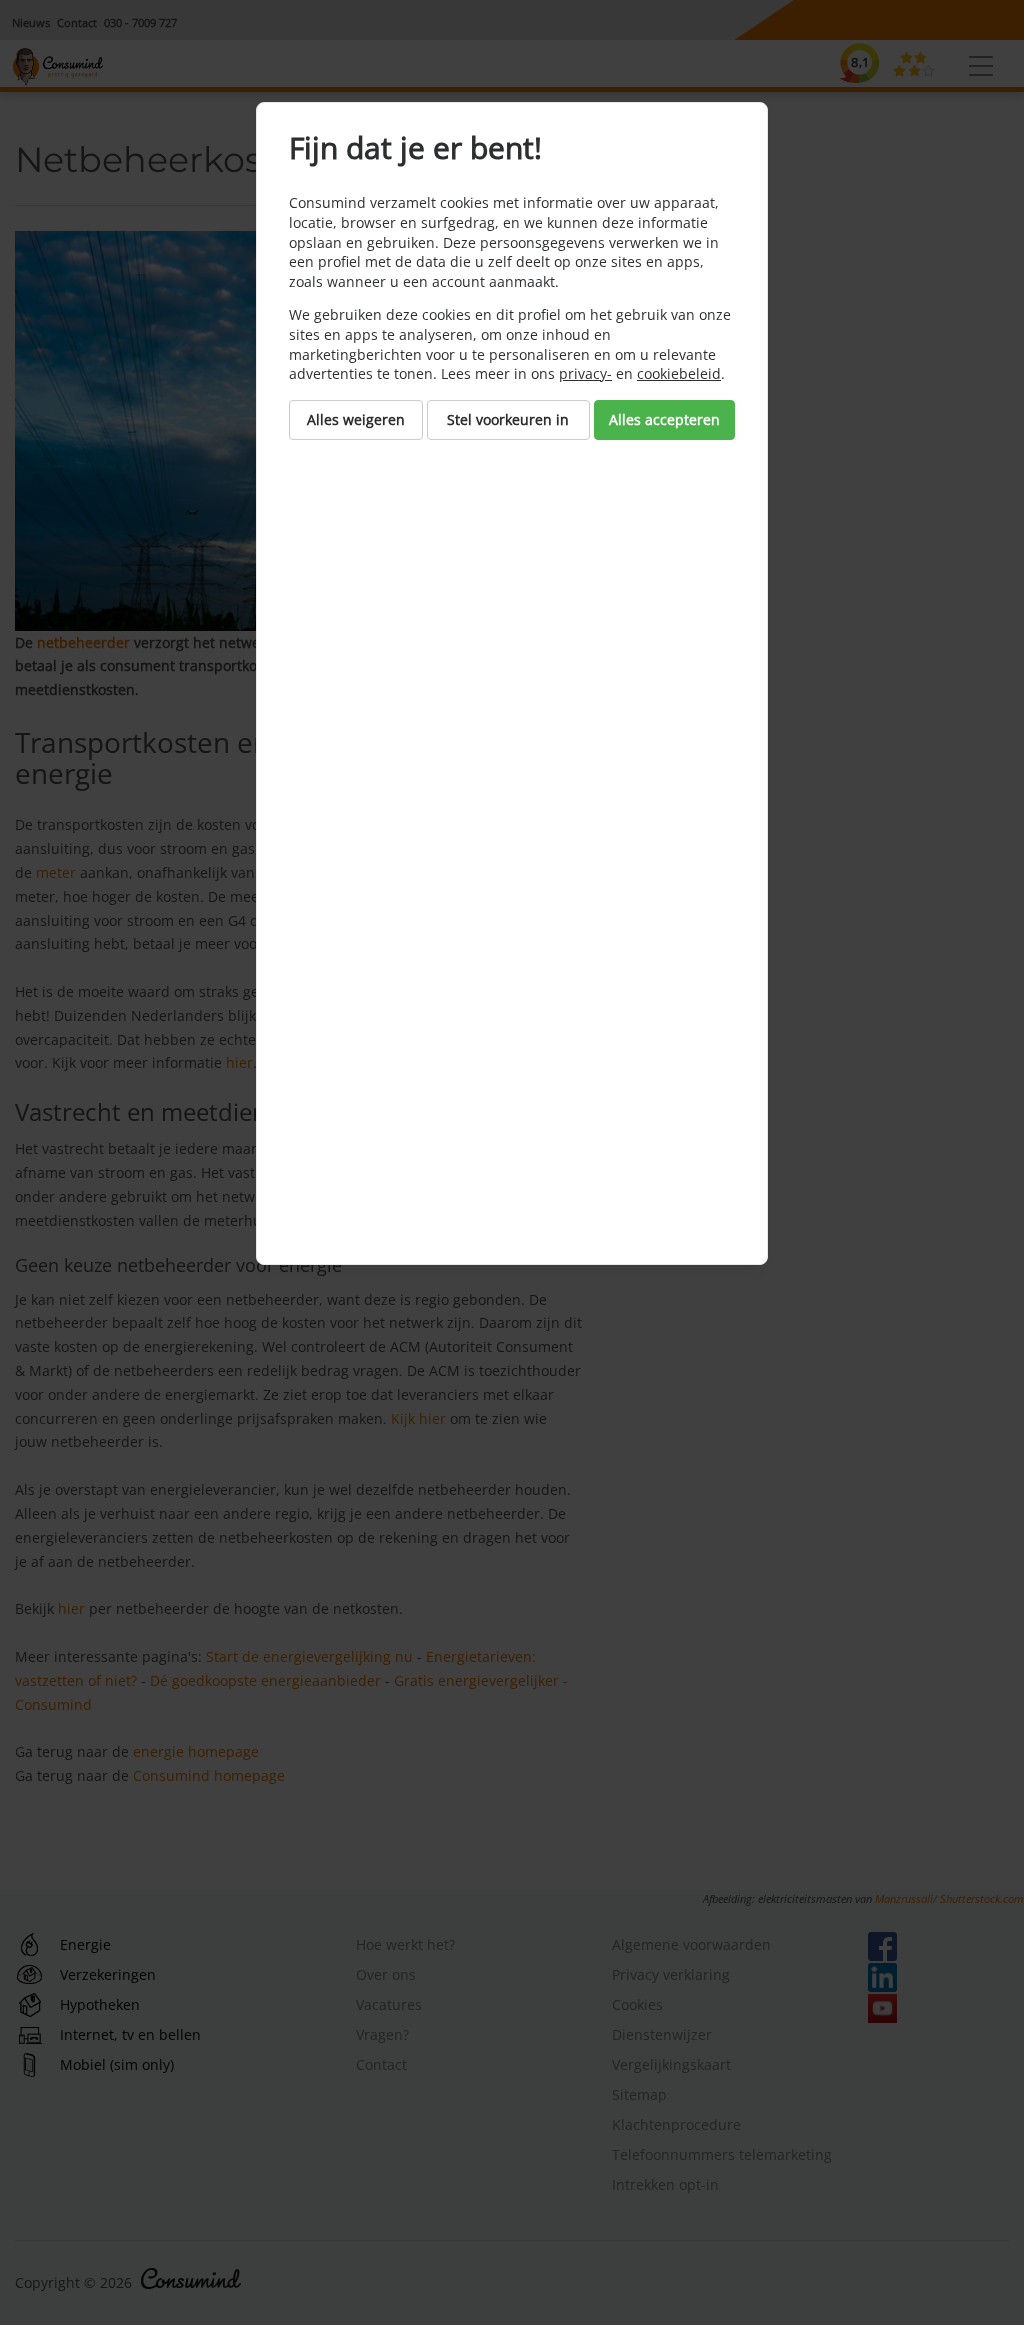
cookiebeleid (679, 373)
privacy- (585, 373)
